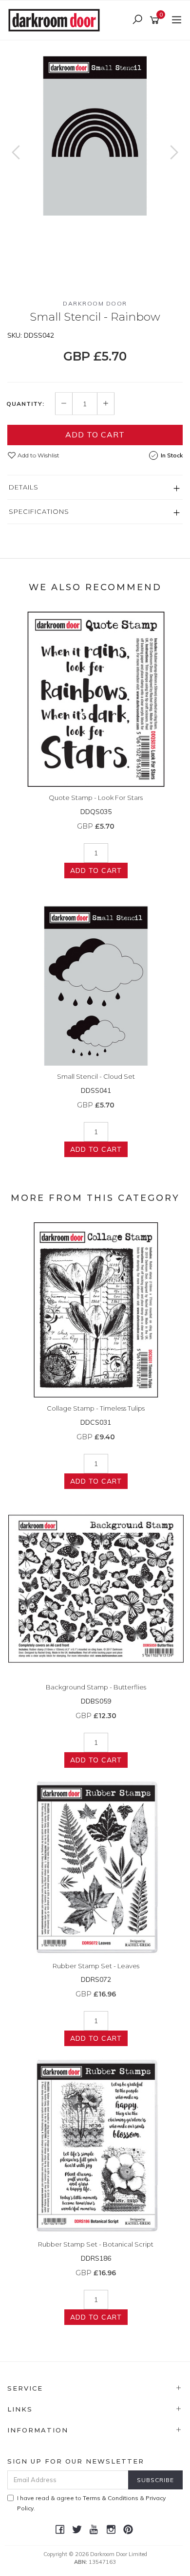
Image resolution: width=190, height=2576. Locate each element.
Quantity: (25, 404)
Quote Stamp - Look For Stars (96, 798)
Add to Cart (95, 435)
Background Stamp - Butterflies (96, 1687)
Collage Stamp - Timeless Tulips (96, 1408)
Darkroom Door (95, 303)
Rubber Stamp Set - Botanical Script (96, 2244)
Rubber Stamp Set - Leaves (96, 1966)
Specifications (39, 511)
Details (24, 487)
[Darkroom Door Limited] (57, 19)
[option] (95, 128)
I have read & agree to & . (91, 2503)
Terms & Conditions (111, 2498)
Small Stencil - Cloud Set (96, 1076)
